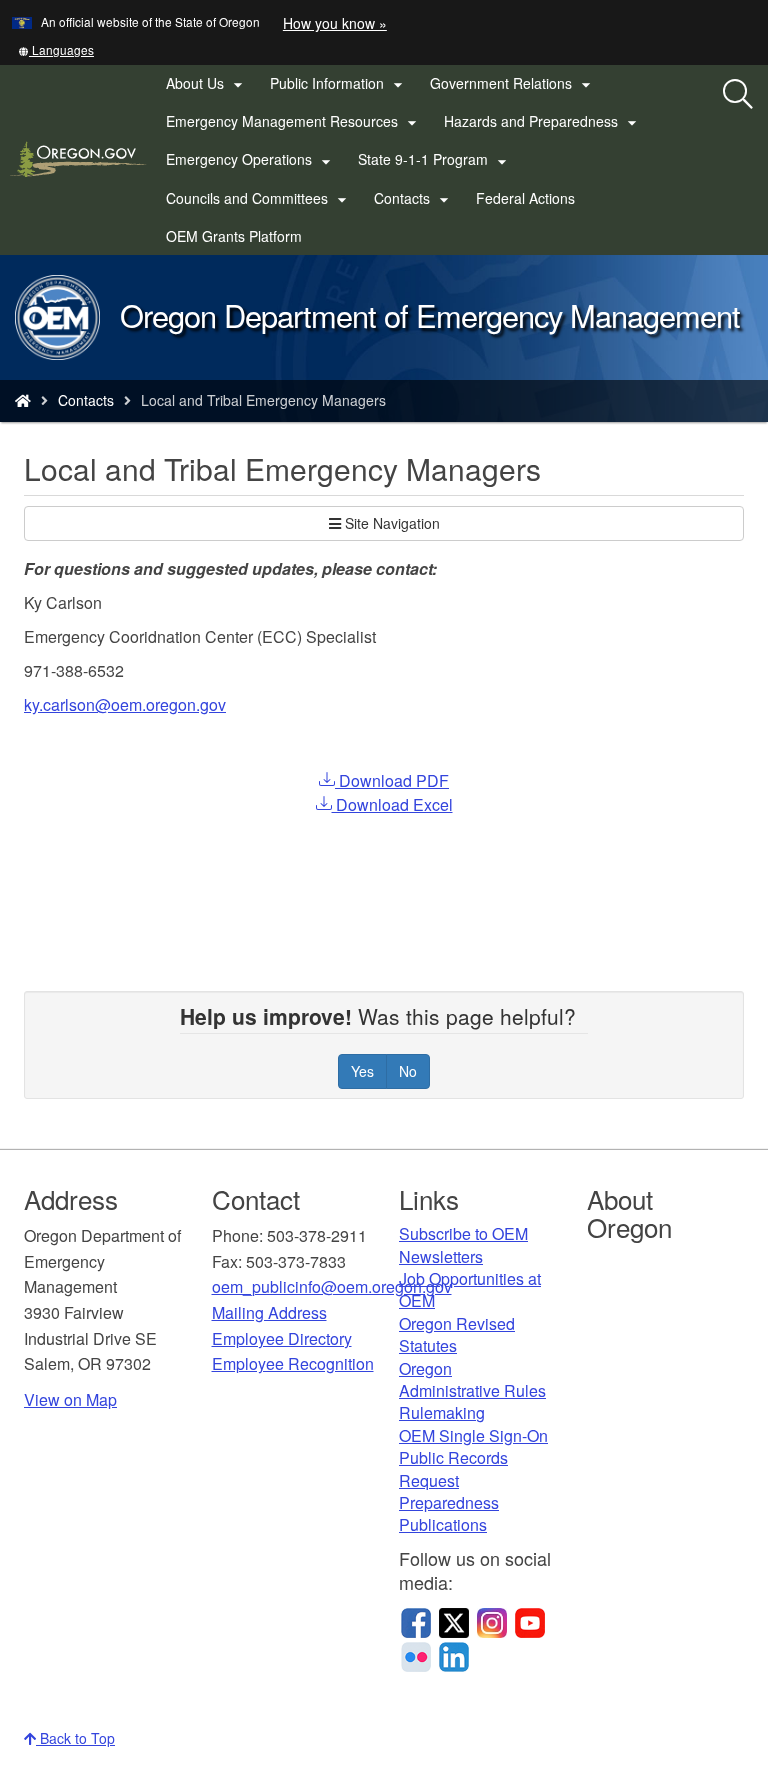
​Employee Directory (282, 1338)
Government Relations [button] (513, 84)
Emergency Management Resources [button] (294, 122)
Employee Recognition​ (293, 1363)
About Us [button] (207, 84)
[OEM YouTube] (530, 1620)
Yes (362, 1071)
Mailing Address (269, 1312)
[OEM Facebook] (416, 1620)
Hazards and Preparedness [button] (543, 122)
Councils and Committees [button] (259, 199)
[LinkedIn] (454, 1654)
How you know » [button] (335, 23)
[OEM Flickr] (416, 1654)
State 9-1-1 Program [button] (435, 160)
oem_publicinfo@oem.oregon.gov (332, 1286)
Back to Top (75, 1738)
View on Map (70, 1399)
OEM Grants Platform (239, 240)
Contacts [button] (414, 199)
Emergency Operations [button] (251, 160)
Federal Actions (525, 198)
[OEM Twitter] (454, 1620)
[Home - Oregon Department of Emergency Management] (23, 400)
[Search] (738, 95)
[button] (56, 49)
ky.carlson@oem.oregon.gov (125, 704)
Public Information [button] (339, 84)
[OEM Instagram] (492, 1620)
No (408, 1071)
